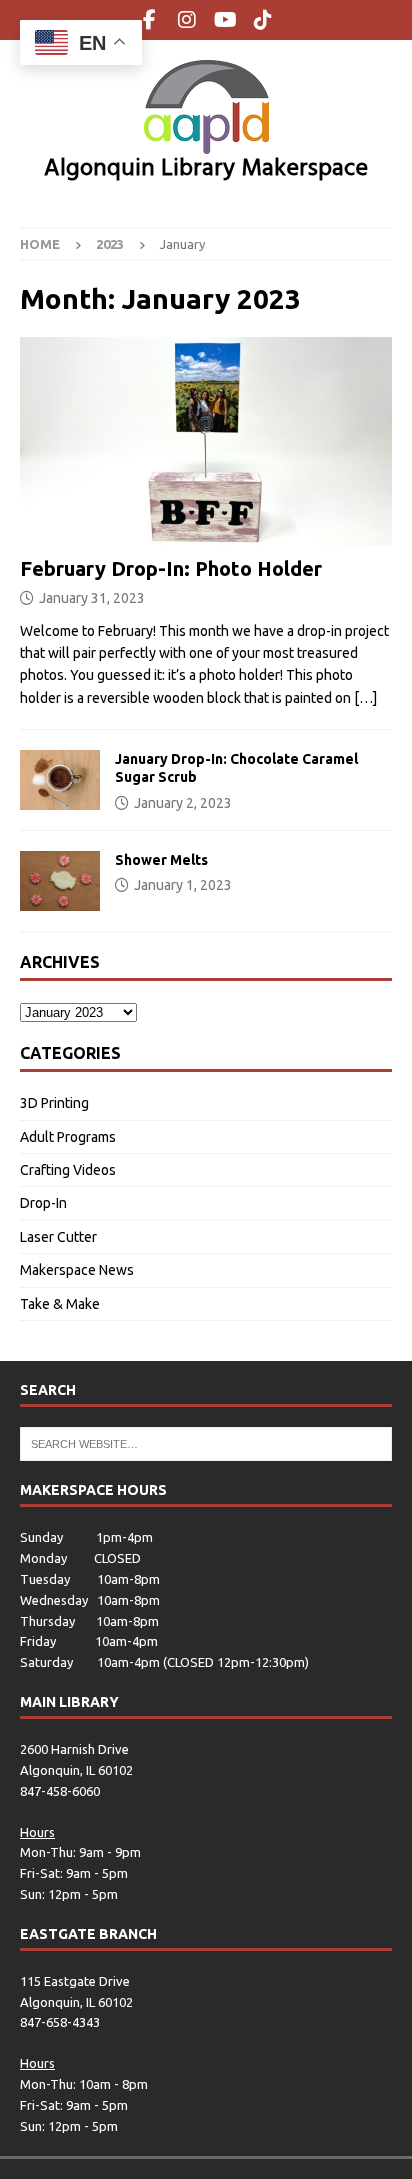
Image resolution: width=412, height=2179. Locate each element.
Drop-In (43, 1203)
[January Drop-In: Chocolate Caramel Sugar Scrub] (60, 780)
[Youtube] (225, 20)
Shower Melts (161, 860)
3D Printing (54, 1103)
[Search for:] (206, 1443)
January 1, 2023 (183, 885)
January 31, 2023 (92, 598)
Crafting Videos (68, 1170)
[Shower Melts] (60, 881)
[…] (365, 698)
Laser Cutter (58, 1237)
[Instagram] (187, 20)
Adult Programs (68, 1137)
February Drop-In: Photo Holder (171, 568)
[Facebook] (149, 20)
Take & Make (60, 1304)
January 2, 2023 (183, 803)
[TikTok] (263, 20)
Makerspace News (77, 1270)
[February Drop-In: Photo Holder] (206, 441)
